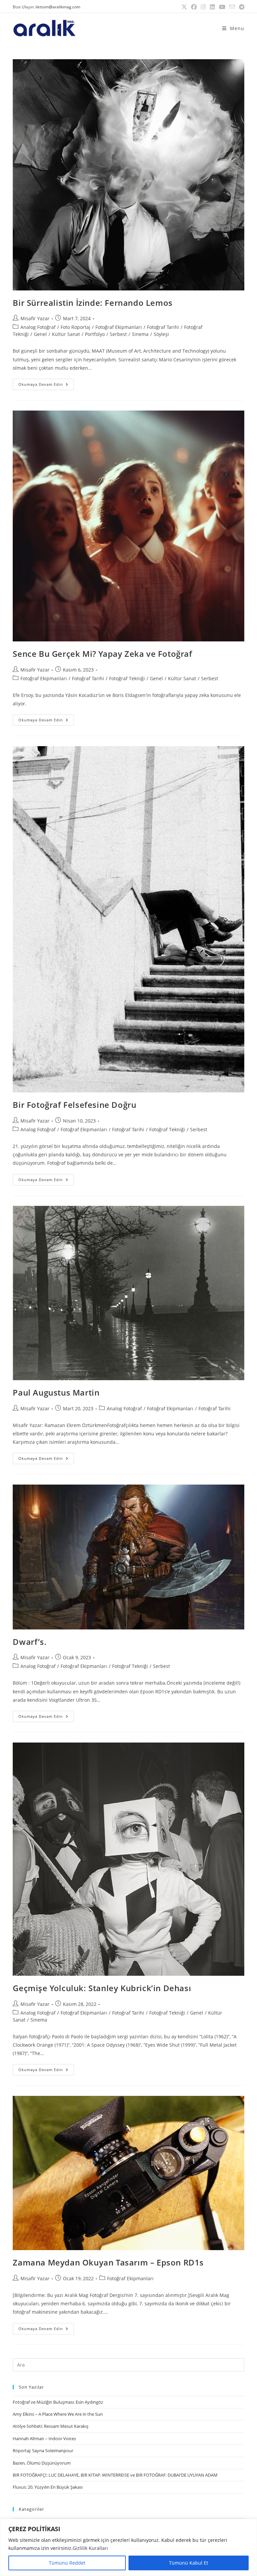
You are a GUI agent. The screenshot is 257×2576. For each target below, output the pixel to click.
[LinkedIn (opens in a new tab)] (212, 7)
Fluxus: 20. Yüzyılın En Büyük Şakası (48, 2487)
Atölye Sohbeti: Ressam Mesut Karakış (51, 2426)
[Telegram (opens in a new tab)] (241, 7)
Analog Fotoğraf (38, 327)
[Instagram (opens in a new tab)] (203, 7)
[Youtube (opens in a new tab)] (222, 7)
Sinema (140, 334)
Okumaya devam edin (46, 383)
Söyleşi (161, 334)
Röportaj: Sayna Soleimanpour (43, 2451)
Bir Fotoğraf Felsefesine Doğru (74, 1105)
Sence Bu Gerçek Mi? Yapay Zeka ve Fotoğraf (102, 654)
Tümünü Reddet (67, 2563)
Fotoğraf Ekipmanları (119, 327)
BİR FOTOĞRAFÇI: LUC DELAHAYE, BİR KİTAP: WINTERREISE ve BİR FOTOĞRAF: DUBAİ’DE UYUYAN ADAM (115, 2475)
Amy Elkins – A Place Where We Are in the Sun (58, 2414)
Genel (40, 334)
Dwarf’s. (30, 1642)
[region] (128, 2547)
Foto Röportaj (75, 327)
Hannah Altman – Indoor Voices (44, 2438)
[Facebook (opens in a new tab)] (194, 7)
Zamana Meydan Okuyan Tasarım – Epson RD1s (108, 2262)
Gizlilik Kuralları (90, 2548)
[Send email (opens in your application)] (232, 7)
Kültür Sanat (66, 334)
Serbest (118, 334)
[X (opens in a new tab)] (184, 7)
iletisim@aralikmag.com (58, 7)
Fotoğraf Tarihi (163, 327)
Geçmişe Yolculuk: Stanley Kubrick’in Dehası (102, 1988)
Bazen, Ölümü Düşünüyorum (42, 2463)
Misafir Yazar (35, 318)
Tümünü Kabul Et (189, 2563)
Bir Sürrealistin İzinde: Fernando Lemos (93, 303)
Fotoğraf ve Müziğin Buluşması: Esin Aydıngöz (58, 2402)
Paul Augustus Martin (56, 1392)
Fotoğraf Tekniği (127, 678)
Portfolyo (95, 334)
